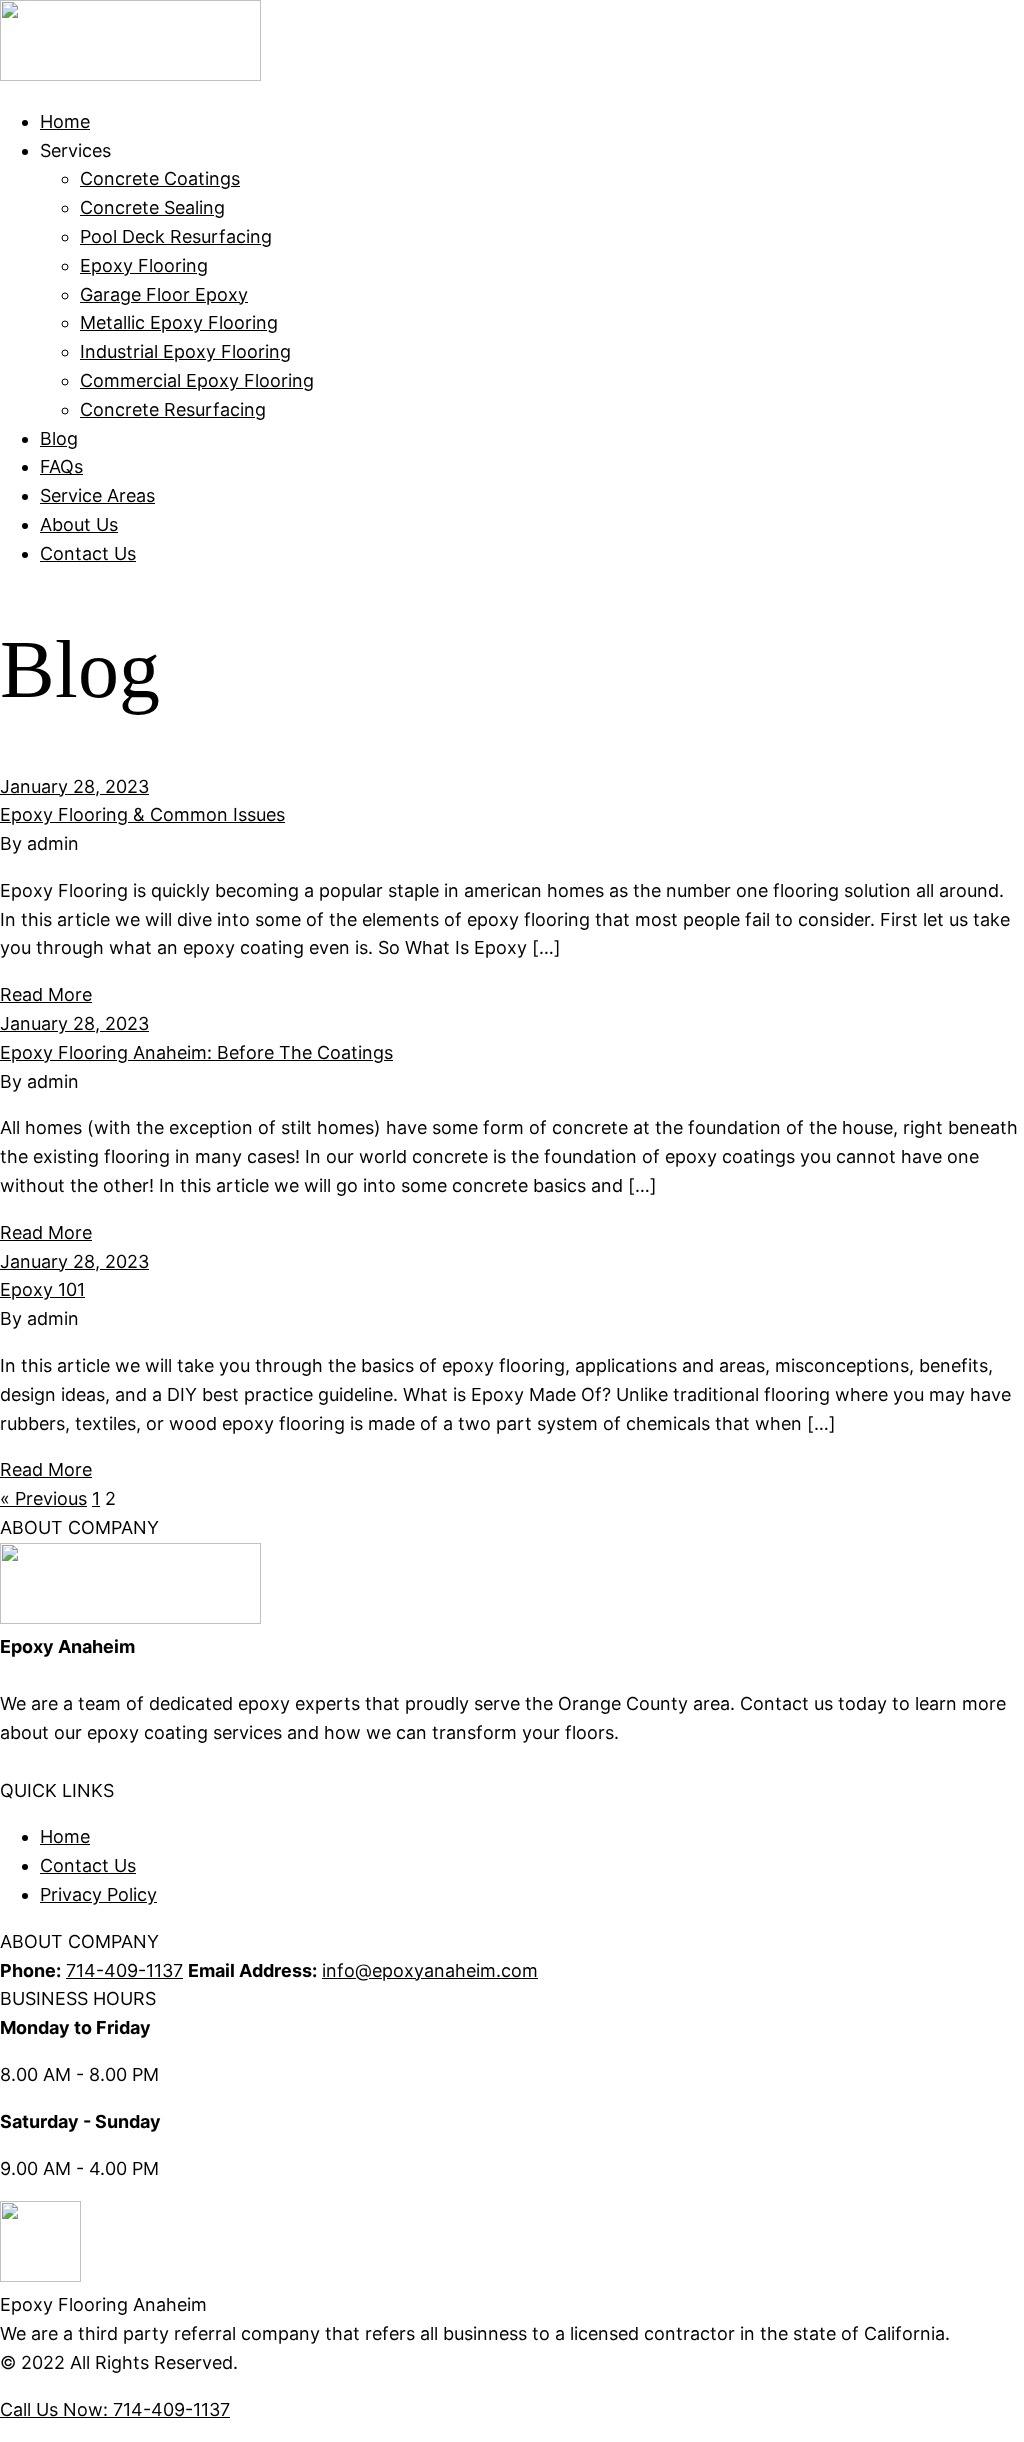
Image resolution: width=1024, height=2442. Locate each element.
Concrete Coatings (160, 178)
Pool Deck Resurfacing (176, 236)
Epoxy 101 (42, 1289)
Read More (46, 994)
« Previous (43, 1498)
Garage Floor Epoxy (164, 294)
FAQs (61, 466)
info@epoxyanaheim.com (430, 1970)
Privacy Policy (98, 1894)
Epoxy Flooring (144, 265)
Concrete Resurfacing (173, 409)
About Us (79, 524)
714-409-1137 (124, 1970)
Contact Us (88, 553)
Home (65, 121)
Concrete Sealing (152, 207)
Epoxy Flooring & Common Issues (142, 814)
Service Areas (97, 495)
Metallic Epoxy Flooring (179, 322)
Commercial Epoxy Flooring (197, 380)
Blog (59, 438)
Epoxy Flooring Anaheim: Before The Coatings (196, 1052)
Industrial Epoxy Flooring (185, 351)
